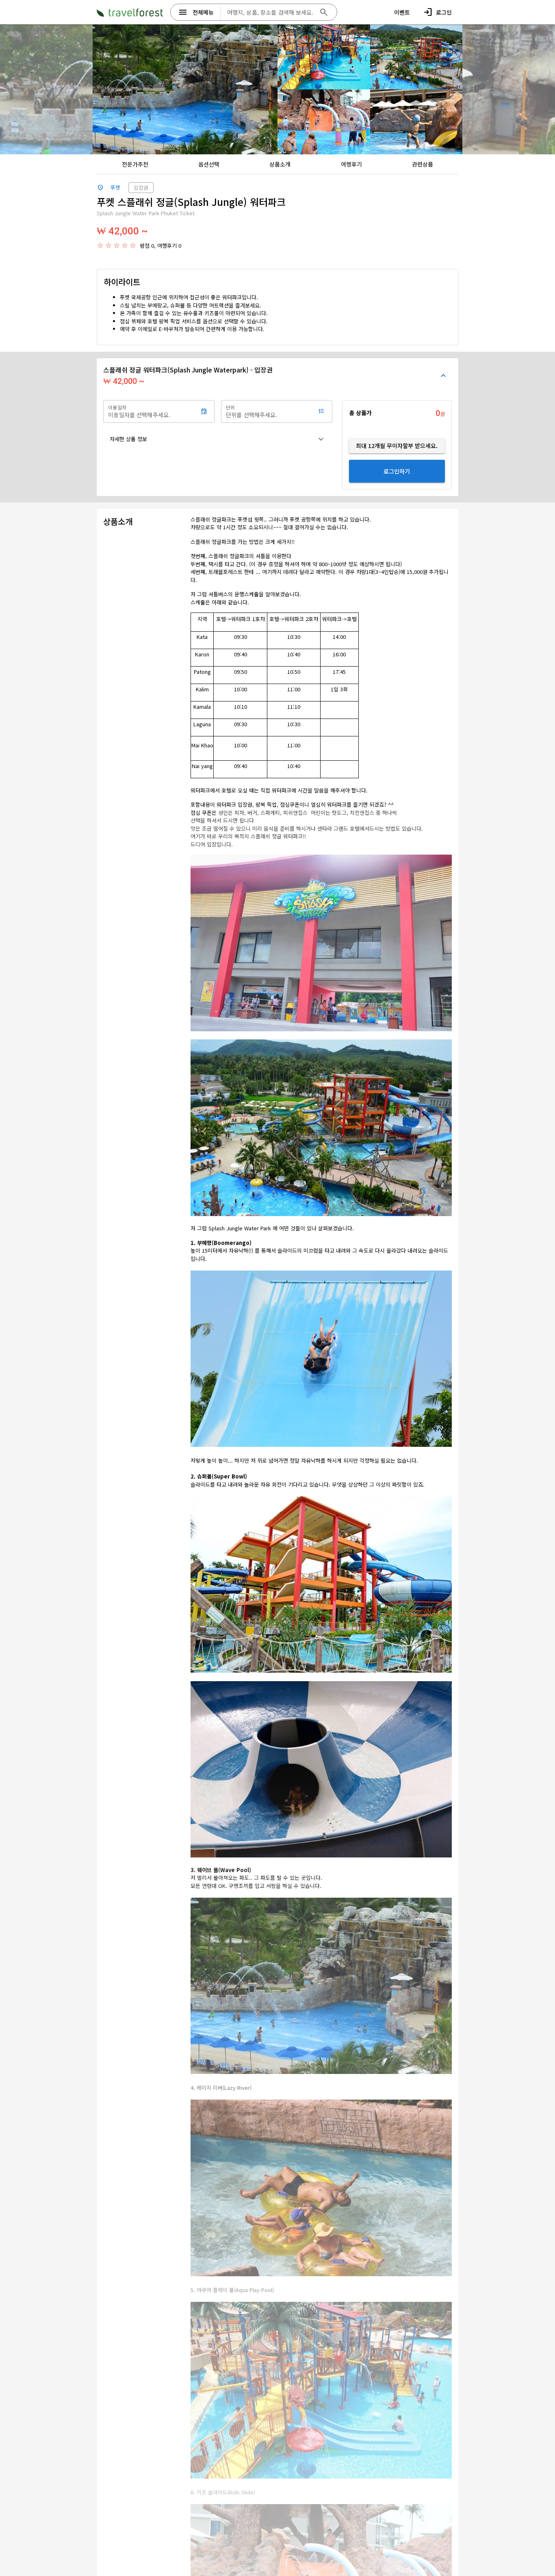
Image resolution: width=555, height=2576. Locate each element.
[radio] (100, 245)
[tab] (135, 164)
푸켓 (115, 187)
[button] (218, 439)
